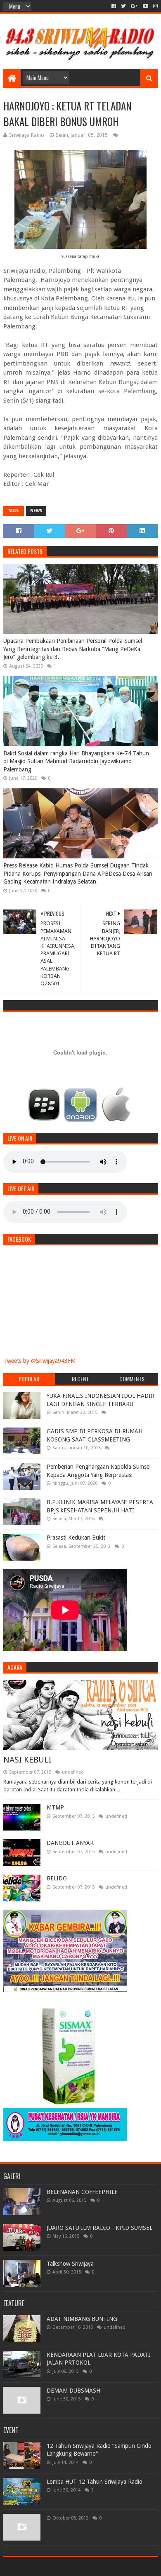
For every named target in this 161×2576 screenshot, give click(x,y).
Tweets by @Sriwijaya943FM (39, 1361)
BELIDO (57, 1878)
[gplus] (134, 6)
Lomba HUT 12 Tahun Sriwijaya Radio (95, 2482)
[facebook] (114, 6)
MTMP (55, 1807)
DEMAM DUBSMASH (73, 2391)
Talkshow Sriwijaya (70, 2264)
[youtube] (146, 6)
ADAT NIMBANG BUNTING (82, 2319)
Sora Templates (68, 2566)
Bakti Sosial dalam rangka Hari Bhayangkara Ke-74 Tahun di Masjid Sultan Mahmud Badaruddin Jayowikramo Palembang (76, 761)
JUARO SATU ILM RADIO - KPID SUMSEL (99, 2228)
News (36, 511)
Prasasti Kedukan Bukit (76, 1538)
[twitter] (123, 6)
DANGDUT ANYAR (70, 1843)
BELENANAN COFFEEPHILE (82, 2192)
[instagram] (155, 6)
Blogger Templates (116, 2566)
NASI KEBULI (27, 1760)
